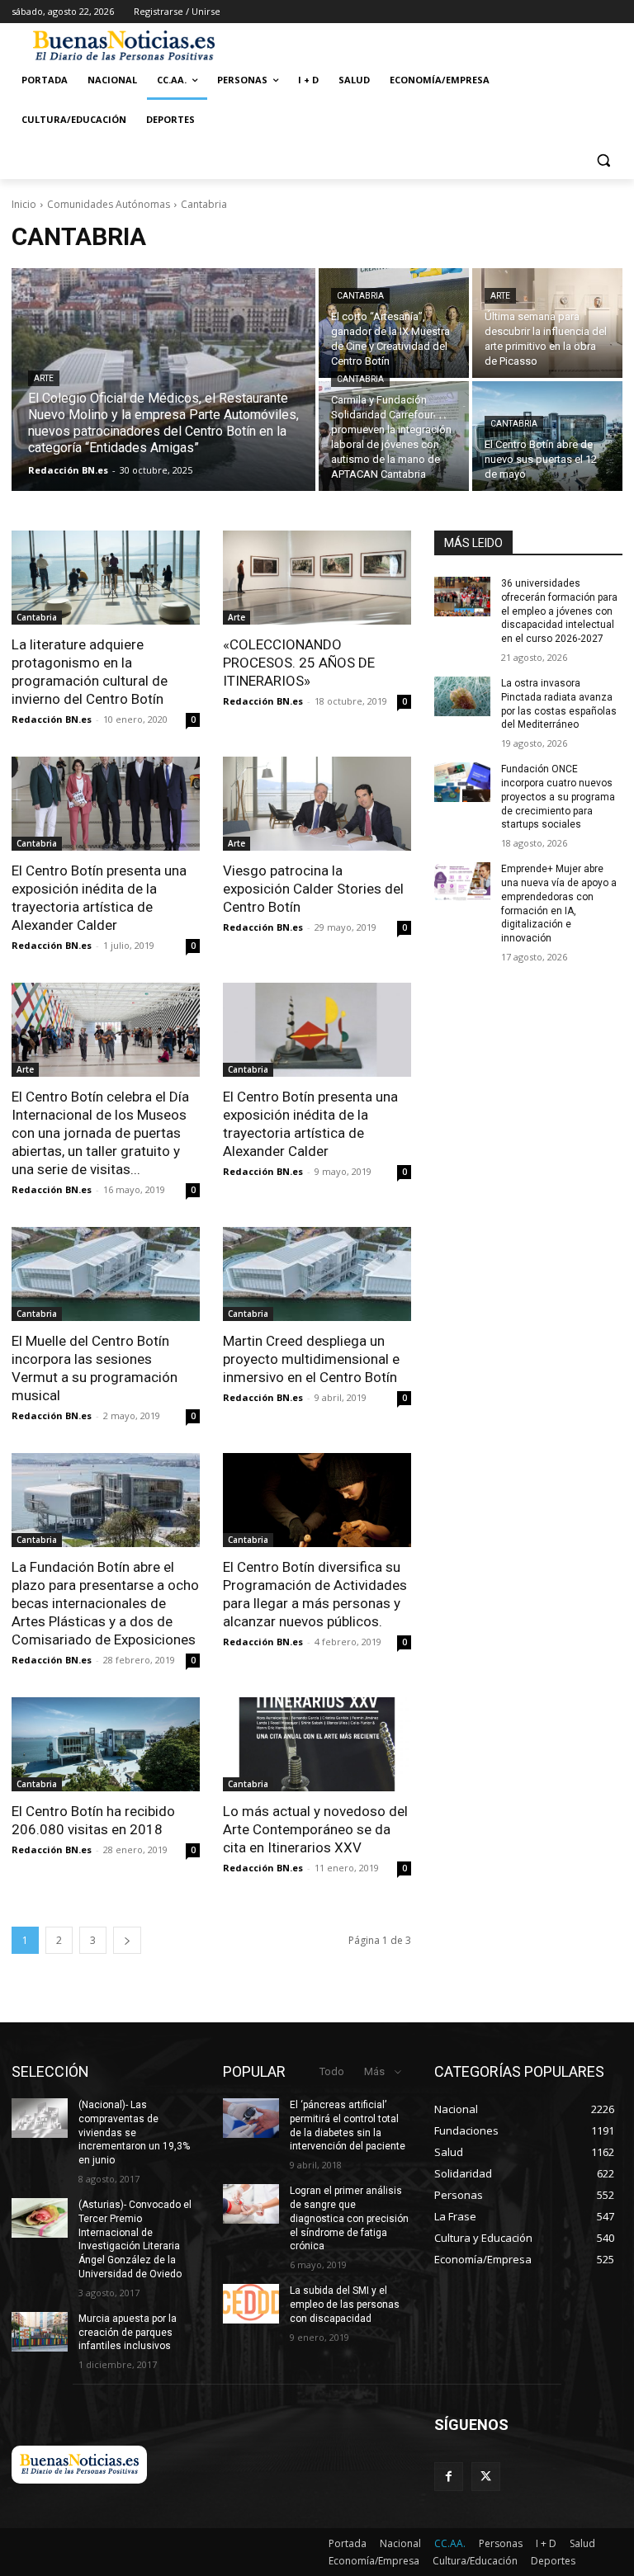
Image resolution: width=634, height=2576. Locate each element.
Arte (44, 378)
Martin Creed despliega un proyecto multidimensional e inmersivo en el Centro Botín (311, 1359)
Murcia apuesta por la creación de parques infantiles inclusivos (128, 2333)
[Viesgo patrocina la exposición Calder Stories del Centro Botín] (317, 804)
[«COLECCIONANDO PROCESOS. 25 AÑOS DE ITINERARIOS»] (317, 578)
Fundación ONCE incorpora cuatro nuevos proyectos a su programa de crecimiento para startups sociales (558, 797)
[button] (603, 160)
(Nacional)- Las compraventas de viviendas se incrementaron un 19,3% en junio (134, 2133)
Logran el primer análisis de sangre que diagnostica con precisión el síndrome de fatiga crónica (349, 2218)
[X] (486, 2477)
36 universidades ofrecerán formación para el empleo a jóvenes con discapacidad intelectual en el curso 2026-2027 (559, 611)
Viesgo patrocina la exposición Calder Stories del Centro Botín (313, 889)
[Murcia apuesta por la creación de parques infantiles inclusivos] (40, 2332)
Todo (332, 2071)
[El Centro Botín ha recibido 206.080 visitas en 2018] (106, 1744)
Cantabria (360, 296)
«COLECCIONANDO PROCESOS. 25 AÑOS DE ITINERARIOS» (299, 663)
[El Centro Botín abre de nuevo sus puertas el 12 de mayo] (547, 436)
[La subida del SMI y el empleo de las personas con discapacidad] (251, 2304)
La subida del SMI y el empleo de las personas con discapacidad (345, 2305)
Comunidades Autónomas (109, 204)
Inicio (24, 204)
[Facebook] (449, 2477)
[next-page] (127, 1940)
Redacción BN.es (52, 719)
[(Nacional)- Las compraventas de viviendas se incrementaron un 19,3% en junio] (40, 2118)
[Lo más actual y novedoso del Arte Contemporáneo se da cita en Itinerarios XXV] (317, 1744)
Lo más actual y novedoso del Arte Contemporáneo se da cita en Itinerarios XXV (315, 1829)
